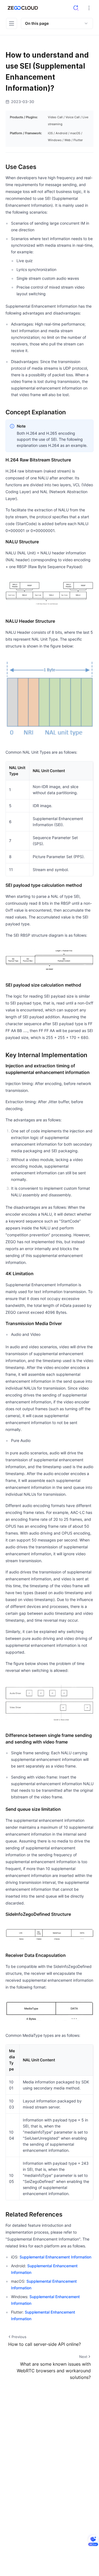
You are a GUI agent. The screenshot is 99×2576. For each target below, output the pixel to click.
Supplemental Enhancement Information (55, 2257)
